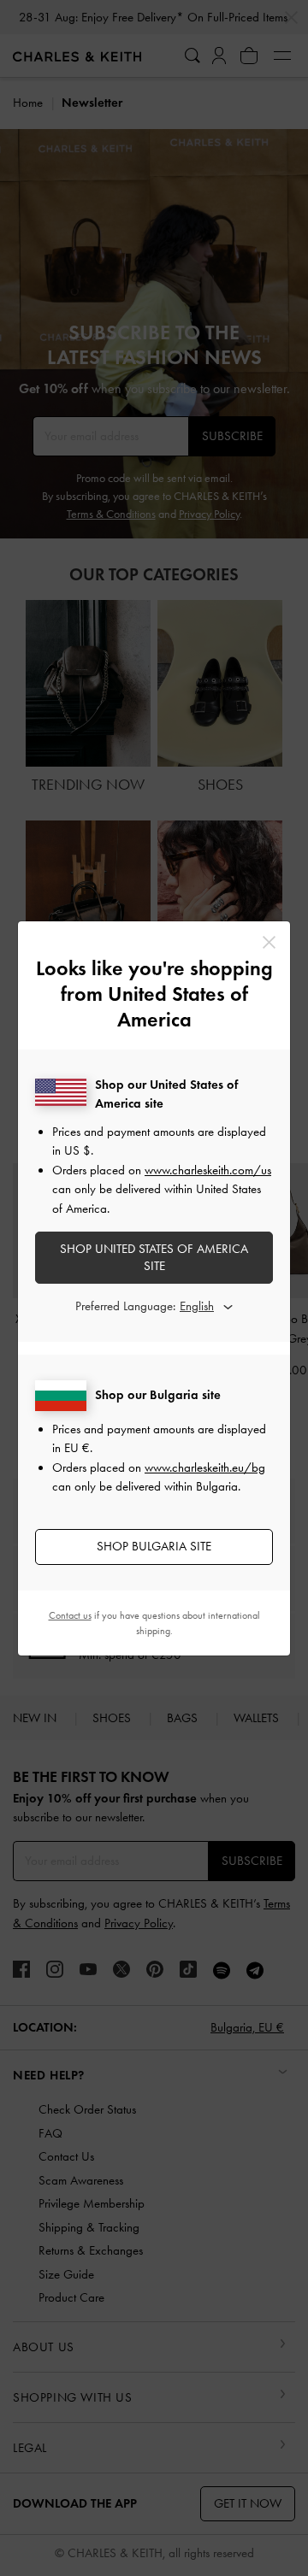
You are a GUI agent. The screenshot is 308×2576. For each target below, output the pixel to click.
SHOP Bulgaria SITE (154, 1546)
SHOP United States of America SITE (154, 1257)
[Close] (269, 942)
